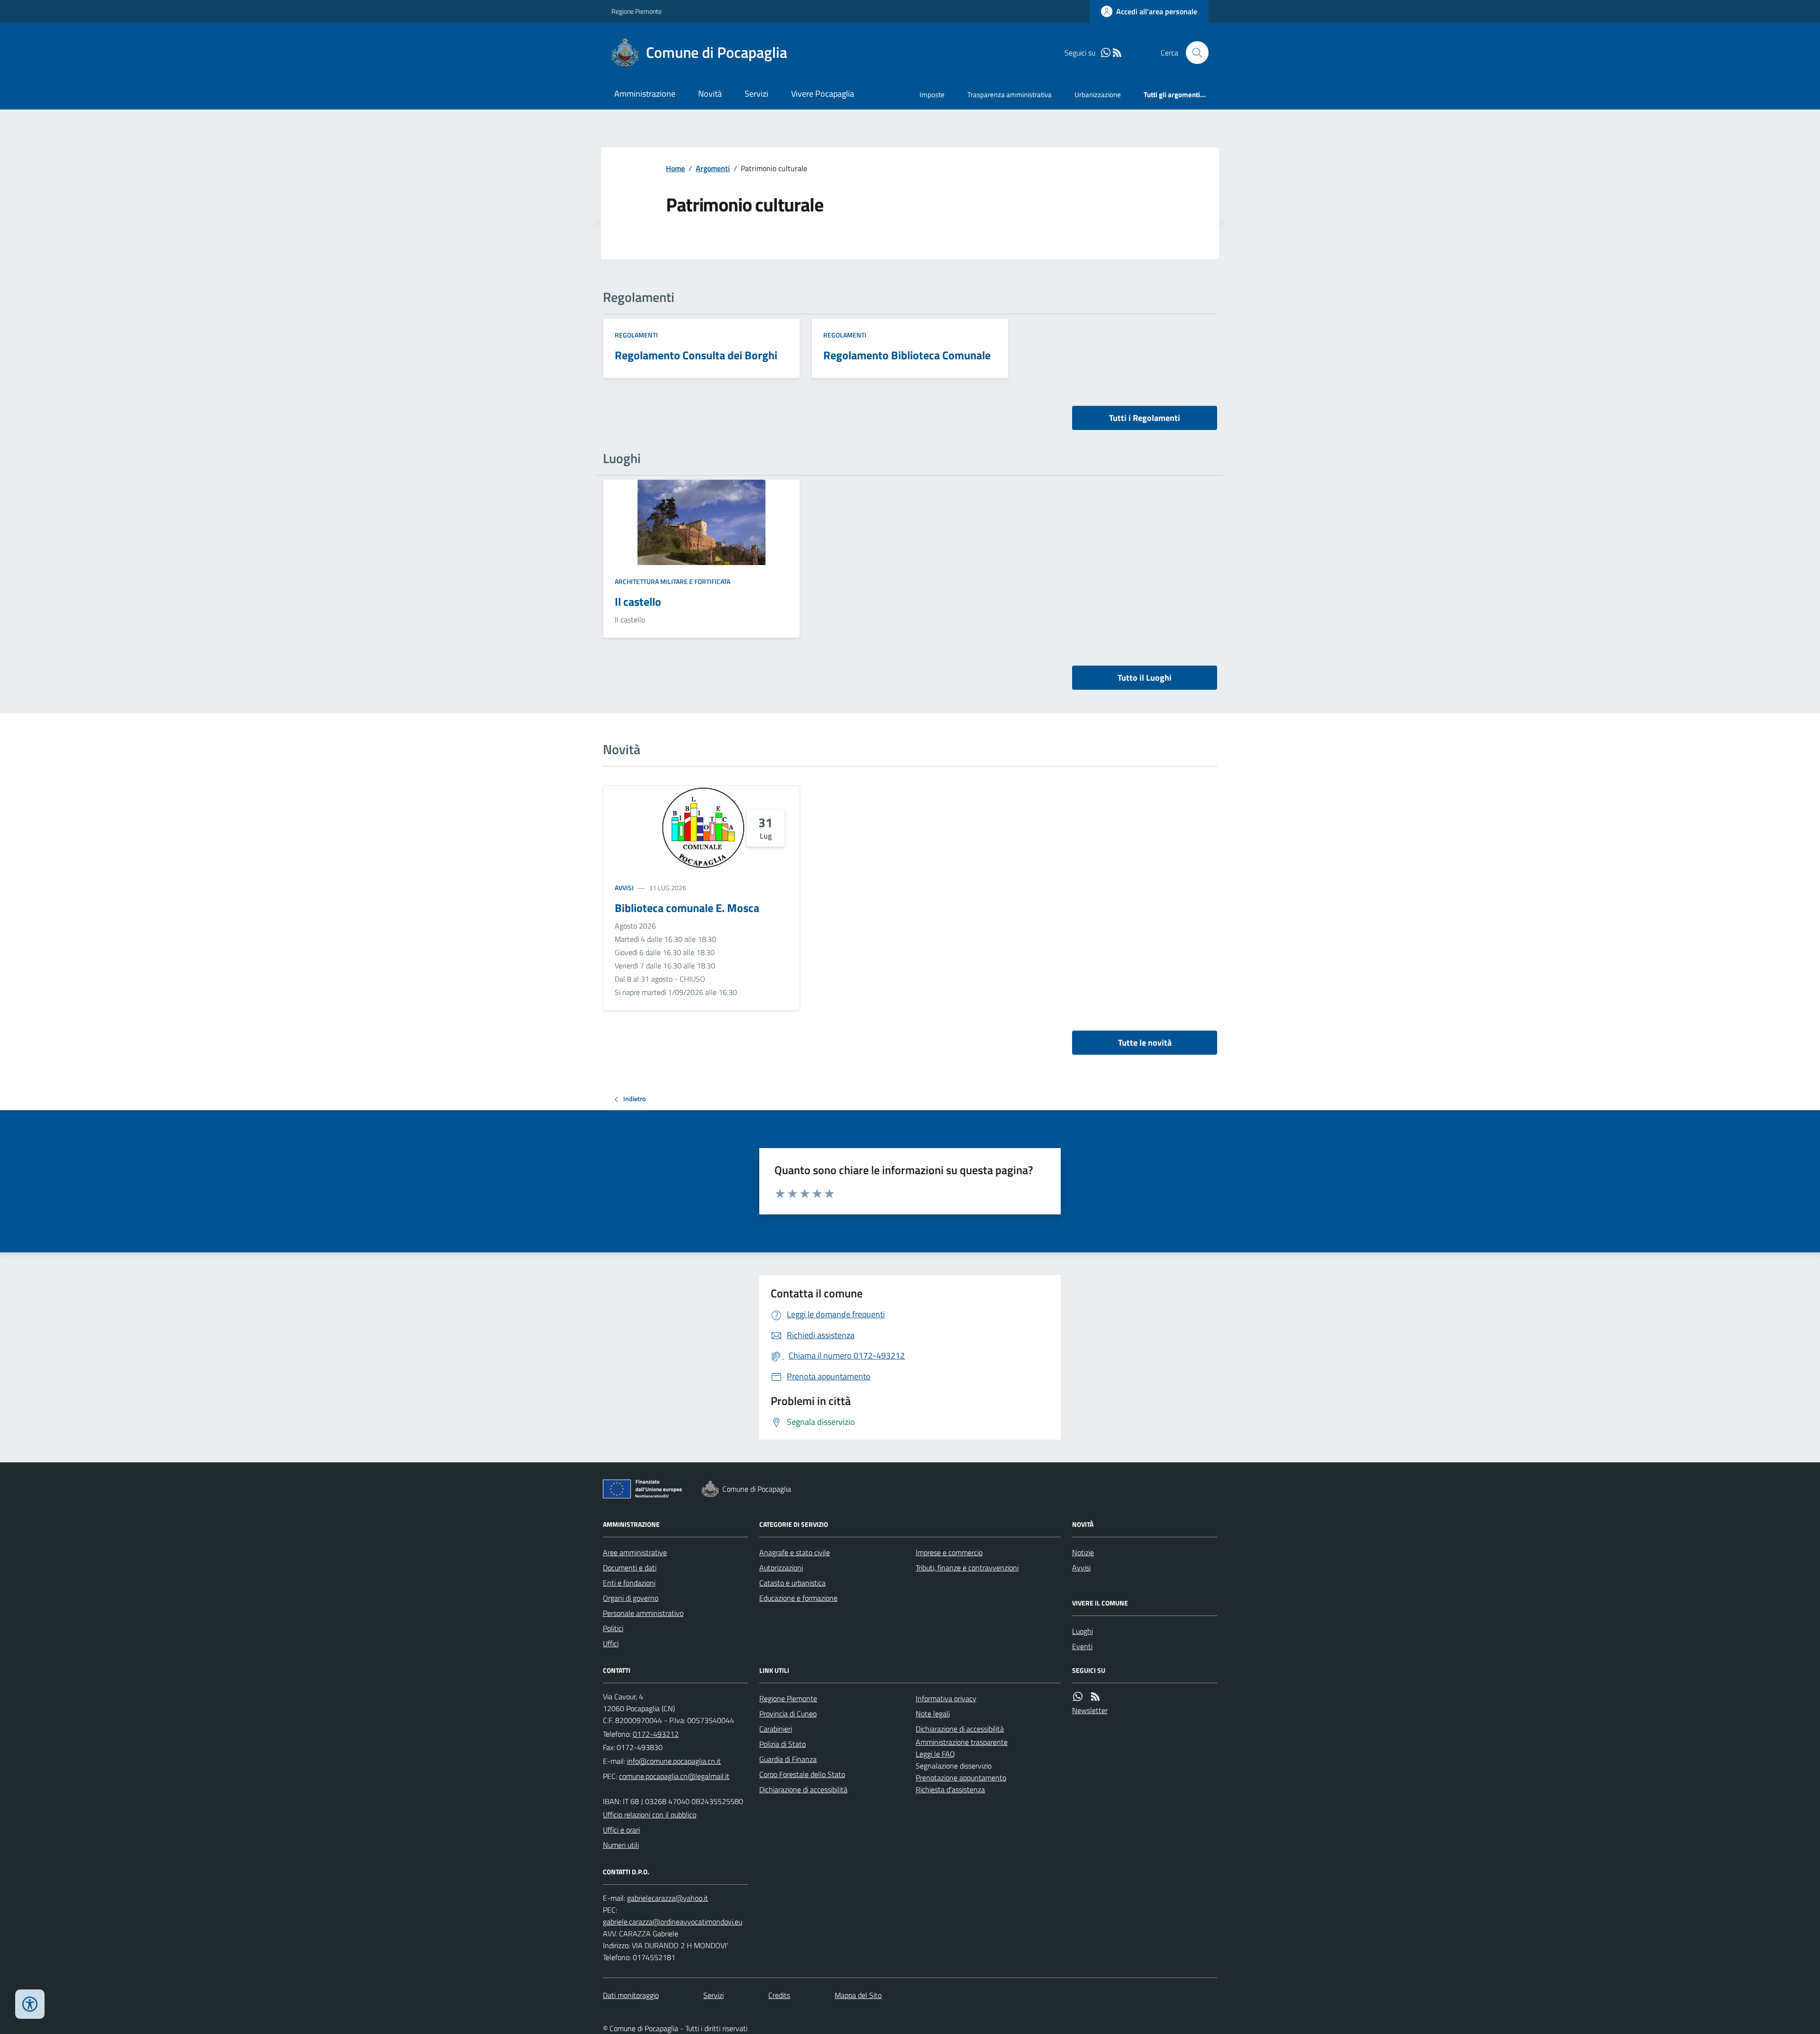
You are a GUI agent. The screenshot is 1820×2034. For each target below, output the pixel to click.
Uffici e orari (621, 1830)
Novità (710, 94)
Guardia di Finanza (788, 1759)
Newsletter (1090, 1710)
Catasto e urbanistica (792, 1583)
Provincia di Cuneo (788, 1714)
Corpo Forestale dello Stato (802, 1774)
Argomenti (713, 168)
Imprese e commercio (949, 1552)
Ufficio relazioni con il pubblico (650, 1815)
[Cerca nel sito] (1193, 53)
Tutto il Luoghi (1145, 678)
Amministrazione (645, 94)
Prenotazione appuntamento (961, 1778)
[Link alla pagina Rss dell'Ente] (1095, 1697)
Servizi (756, 94)
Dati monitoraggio (631, 1995)
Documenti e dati (630, 1568)
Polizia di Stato (783, 1744)
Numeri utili (621, 1845)
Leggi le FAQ (935, 1754)
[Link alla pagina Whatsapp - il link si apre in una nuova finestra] (1106, 53)
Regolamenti (636, 335)
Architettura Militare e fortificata (673, 581)
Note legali (933, 1714)
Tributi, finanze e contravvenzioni (967, 1568)
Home (675, 168)
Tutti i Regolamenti (1145, 418)
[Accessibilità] (30, 2004)
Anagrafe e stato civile (795, 1552)
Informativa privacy (946, 1698)
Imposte (932, 95)
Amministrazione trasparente (962, 1742)
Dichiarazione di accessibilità (803, 1789)
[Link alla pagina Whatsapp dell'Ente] (1078, 1697)
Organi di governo (631, 1598)
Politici (613, 1628)
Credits (779, 1995)
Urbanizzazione (1098, 95)
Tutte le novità (1145, 1043)
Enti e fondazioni (629, 1583)
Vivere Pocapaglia (823, 94)
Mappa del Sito (858, 1995)
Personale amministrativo (643, 1613)
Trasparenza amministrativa (1010, 95)
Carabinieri (776, 1729)
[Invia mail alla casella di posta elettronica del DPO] (668, 1898)
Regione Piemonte (637, 11)
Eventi (1082, 1646)
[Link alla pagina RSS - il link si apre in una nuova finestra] (1117, 53)
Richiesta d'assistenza (950, 1789)
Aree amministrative (635, 1552)
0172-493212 (656, 1734)
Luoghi (1083, 1631)
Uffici (611, 1643)
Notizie (1083, 1552)
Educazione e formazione (798, 1598)
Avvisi (624, 888)
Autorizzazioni (781, 1568)
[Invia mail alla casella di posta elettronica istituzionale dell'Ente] (674, 1761)
